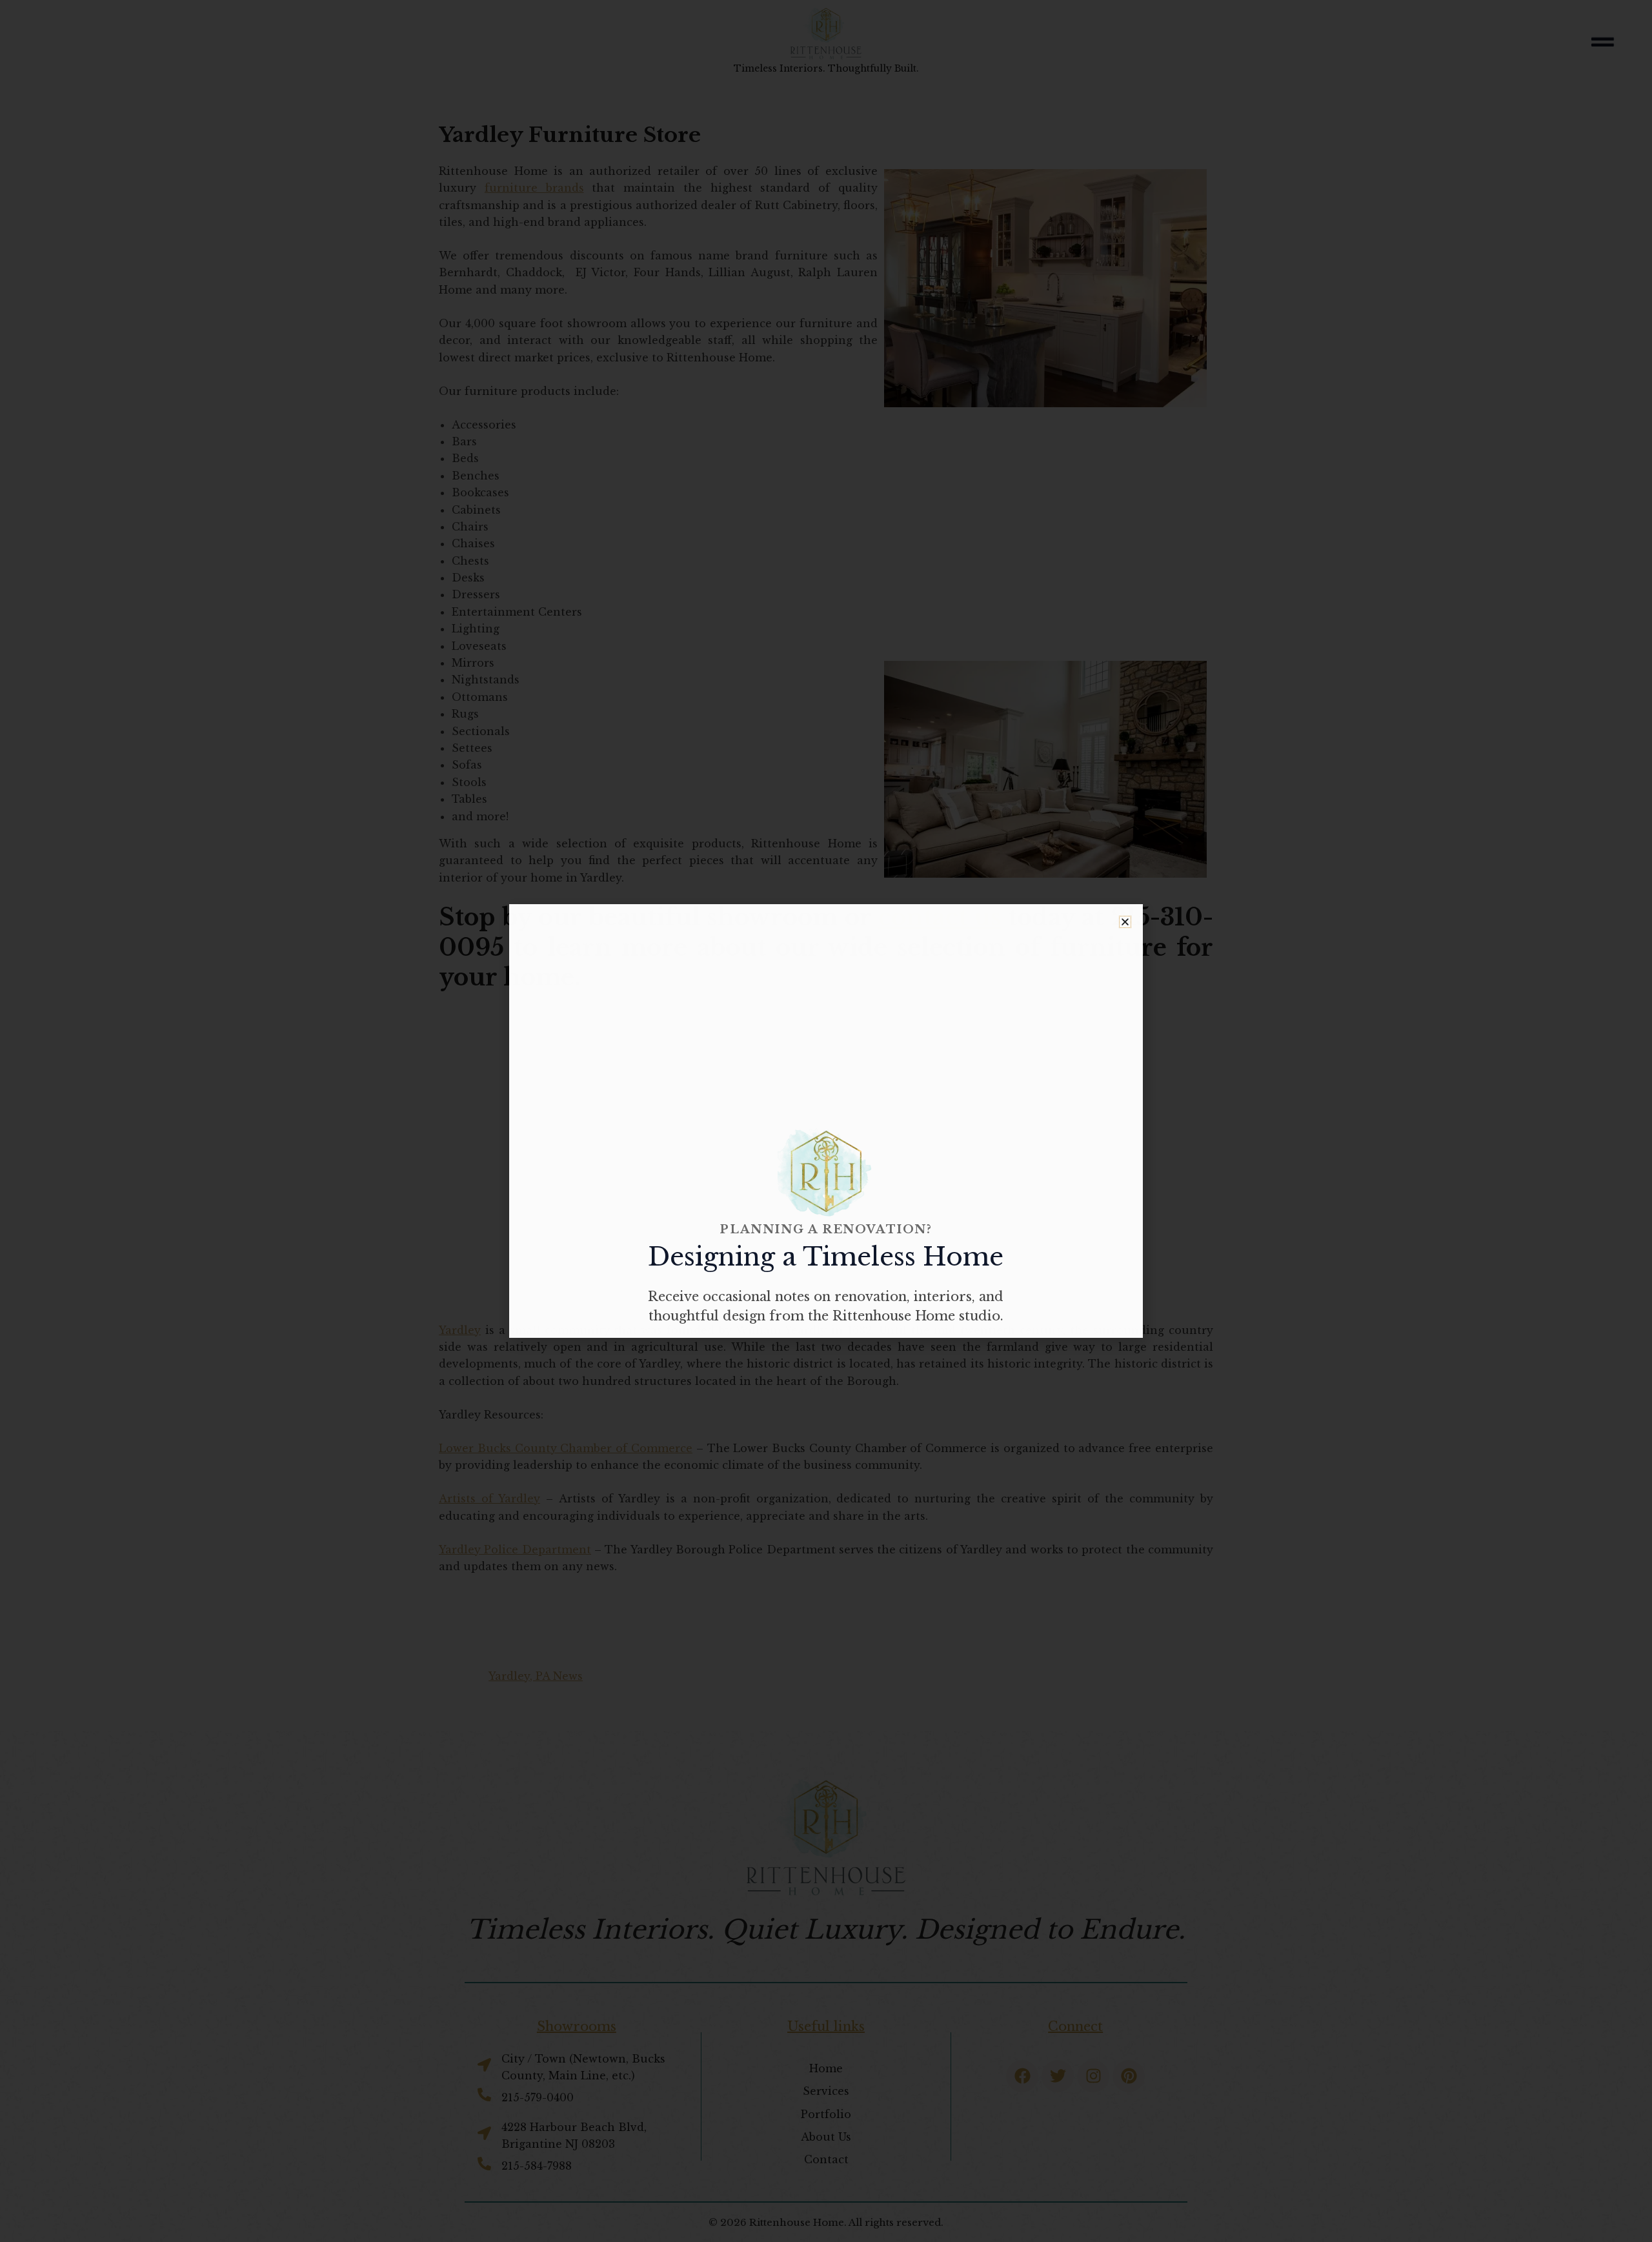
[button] (1125, 922)
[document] (826, 1121)
